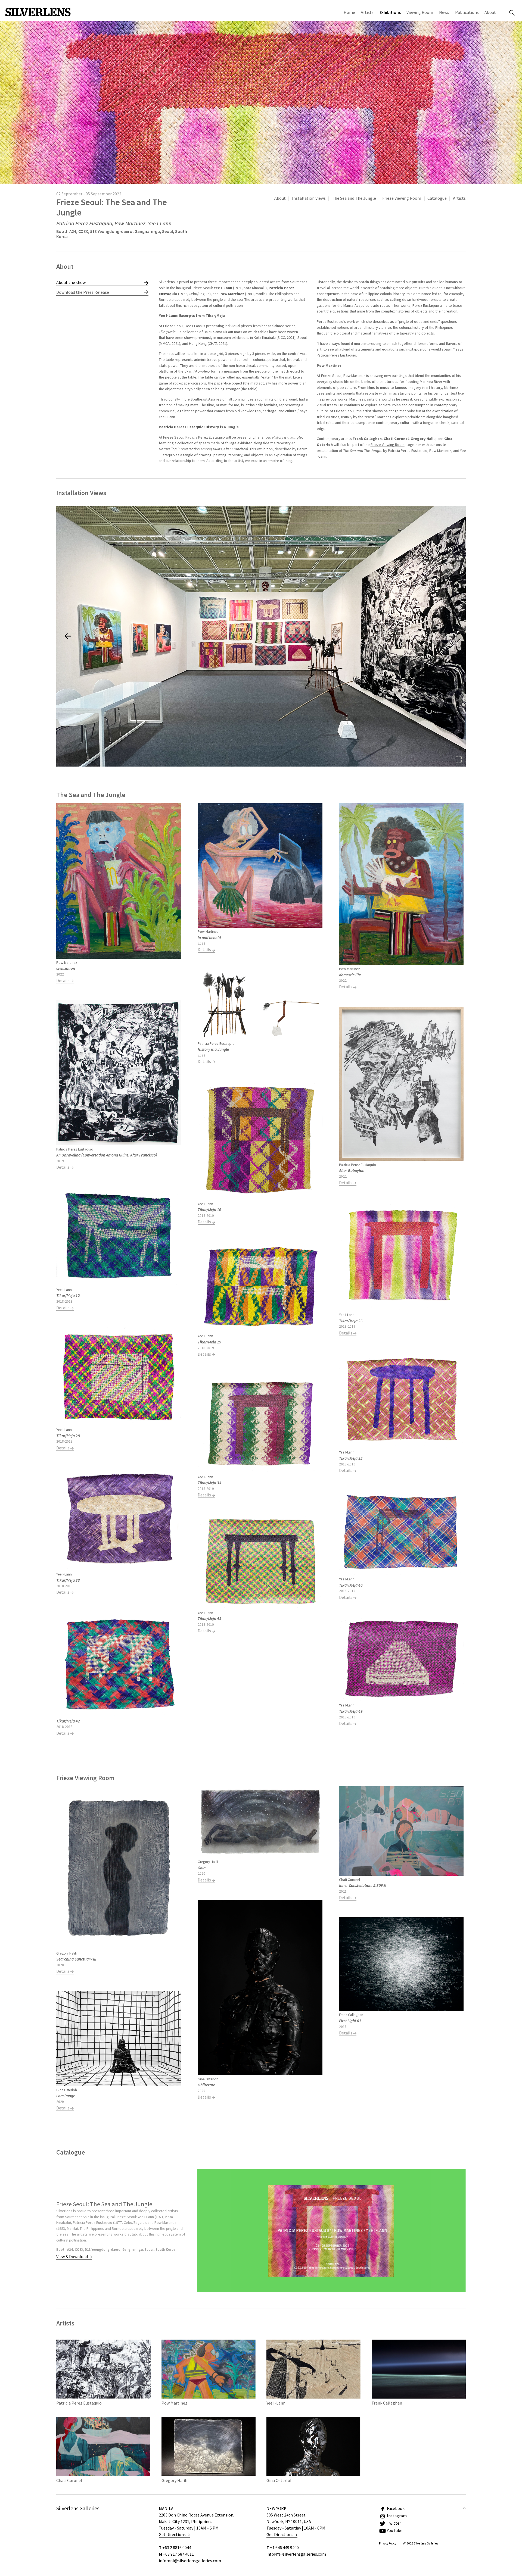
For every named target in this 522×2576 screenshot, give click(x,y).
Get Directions (173, 2534)
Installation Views (309, 198)
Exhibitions (390, 12)
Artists (367, 12)
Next (451, 374)
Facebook (396, 2508)
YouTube (395, 2530)
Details (63, 980)
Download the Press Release (83, 292)
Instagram (397, 2516)
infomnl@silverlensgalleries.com (190, 2561)
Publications (467, 12)
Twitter (394, 2523)
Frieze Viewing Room (402, 198)
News (444, 12)
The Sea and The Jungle (354, 198)
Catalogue (437, 198)
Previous (173, 373)
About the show (71, 282)
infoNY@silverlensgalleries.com (296, 2554)
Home (349, 12)
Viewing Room (420, 12)
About (490, 12)
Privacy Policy (388, 2543)
